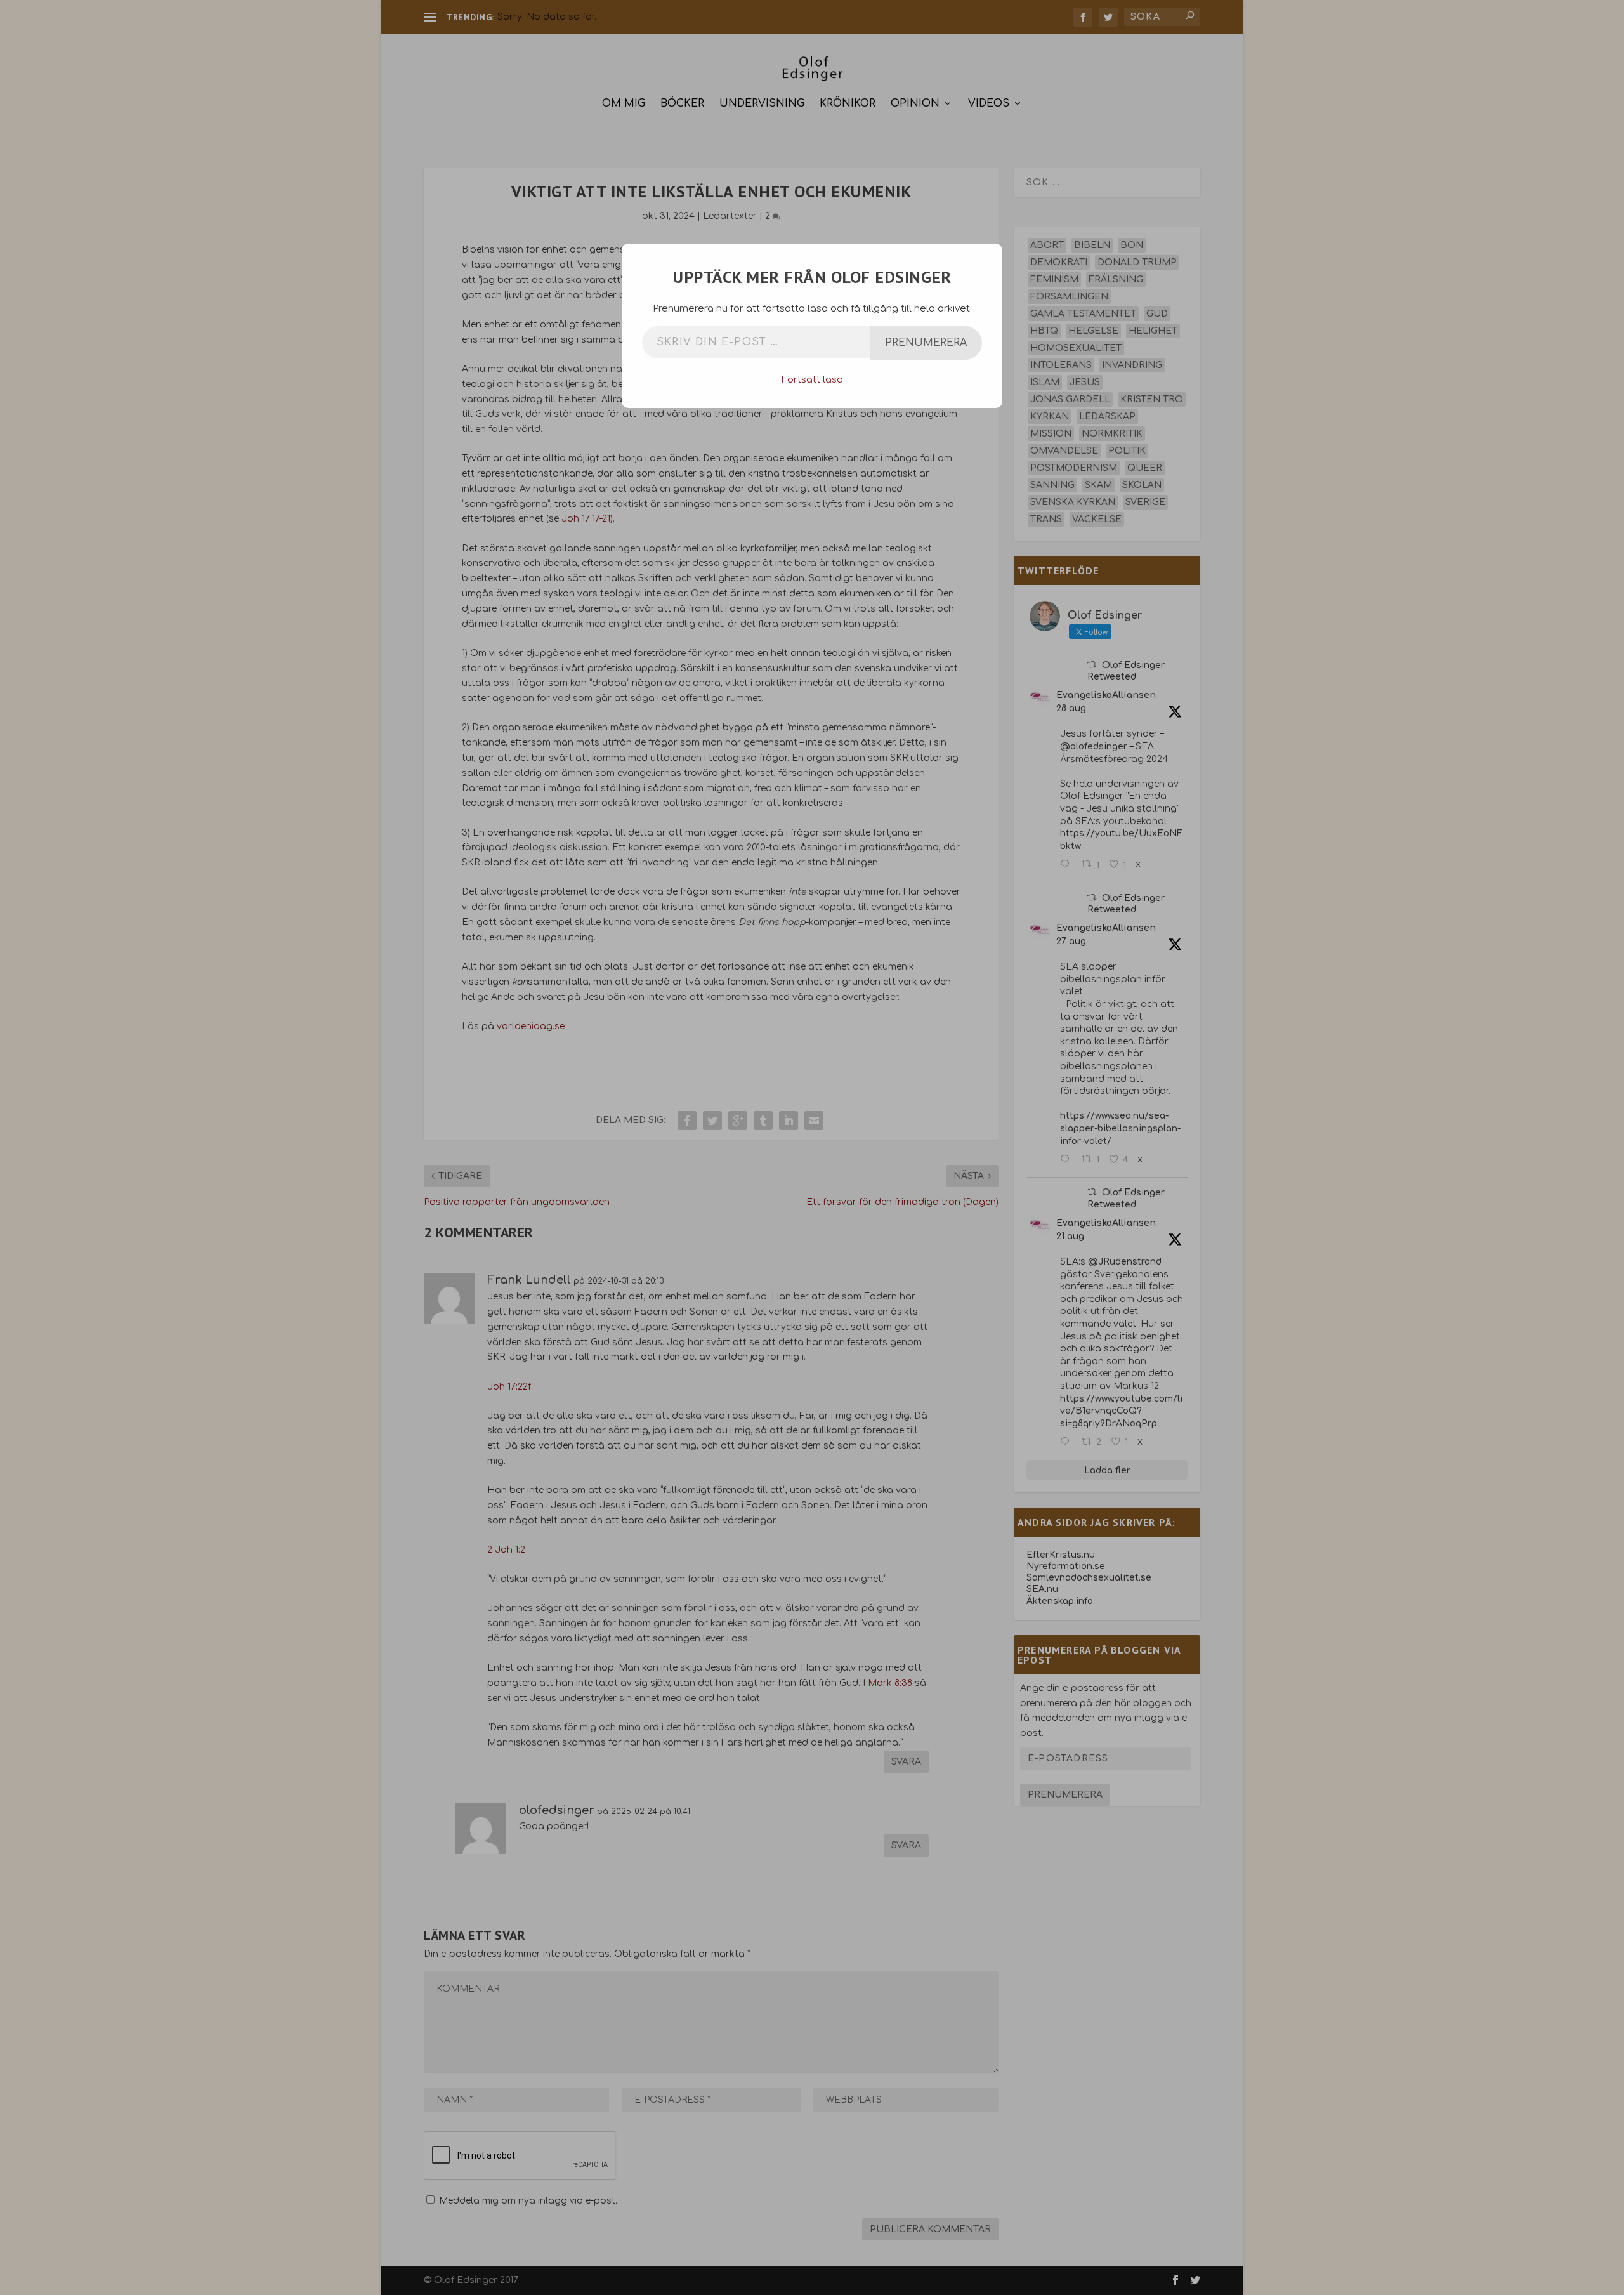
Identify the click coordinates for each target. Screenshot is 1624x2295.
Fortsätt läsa (812, 380)
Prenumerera (926, 343)
